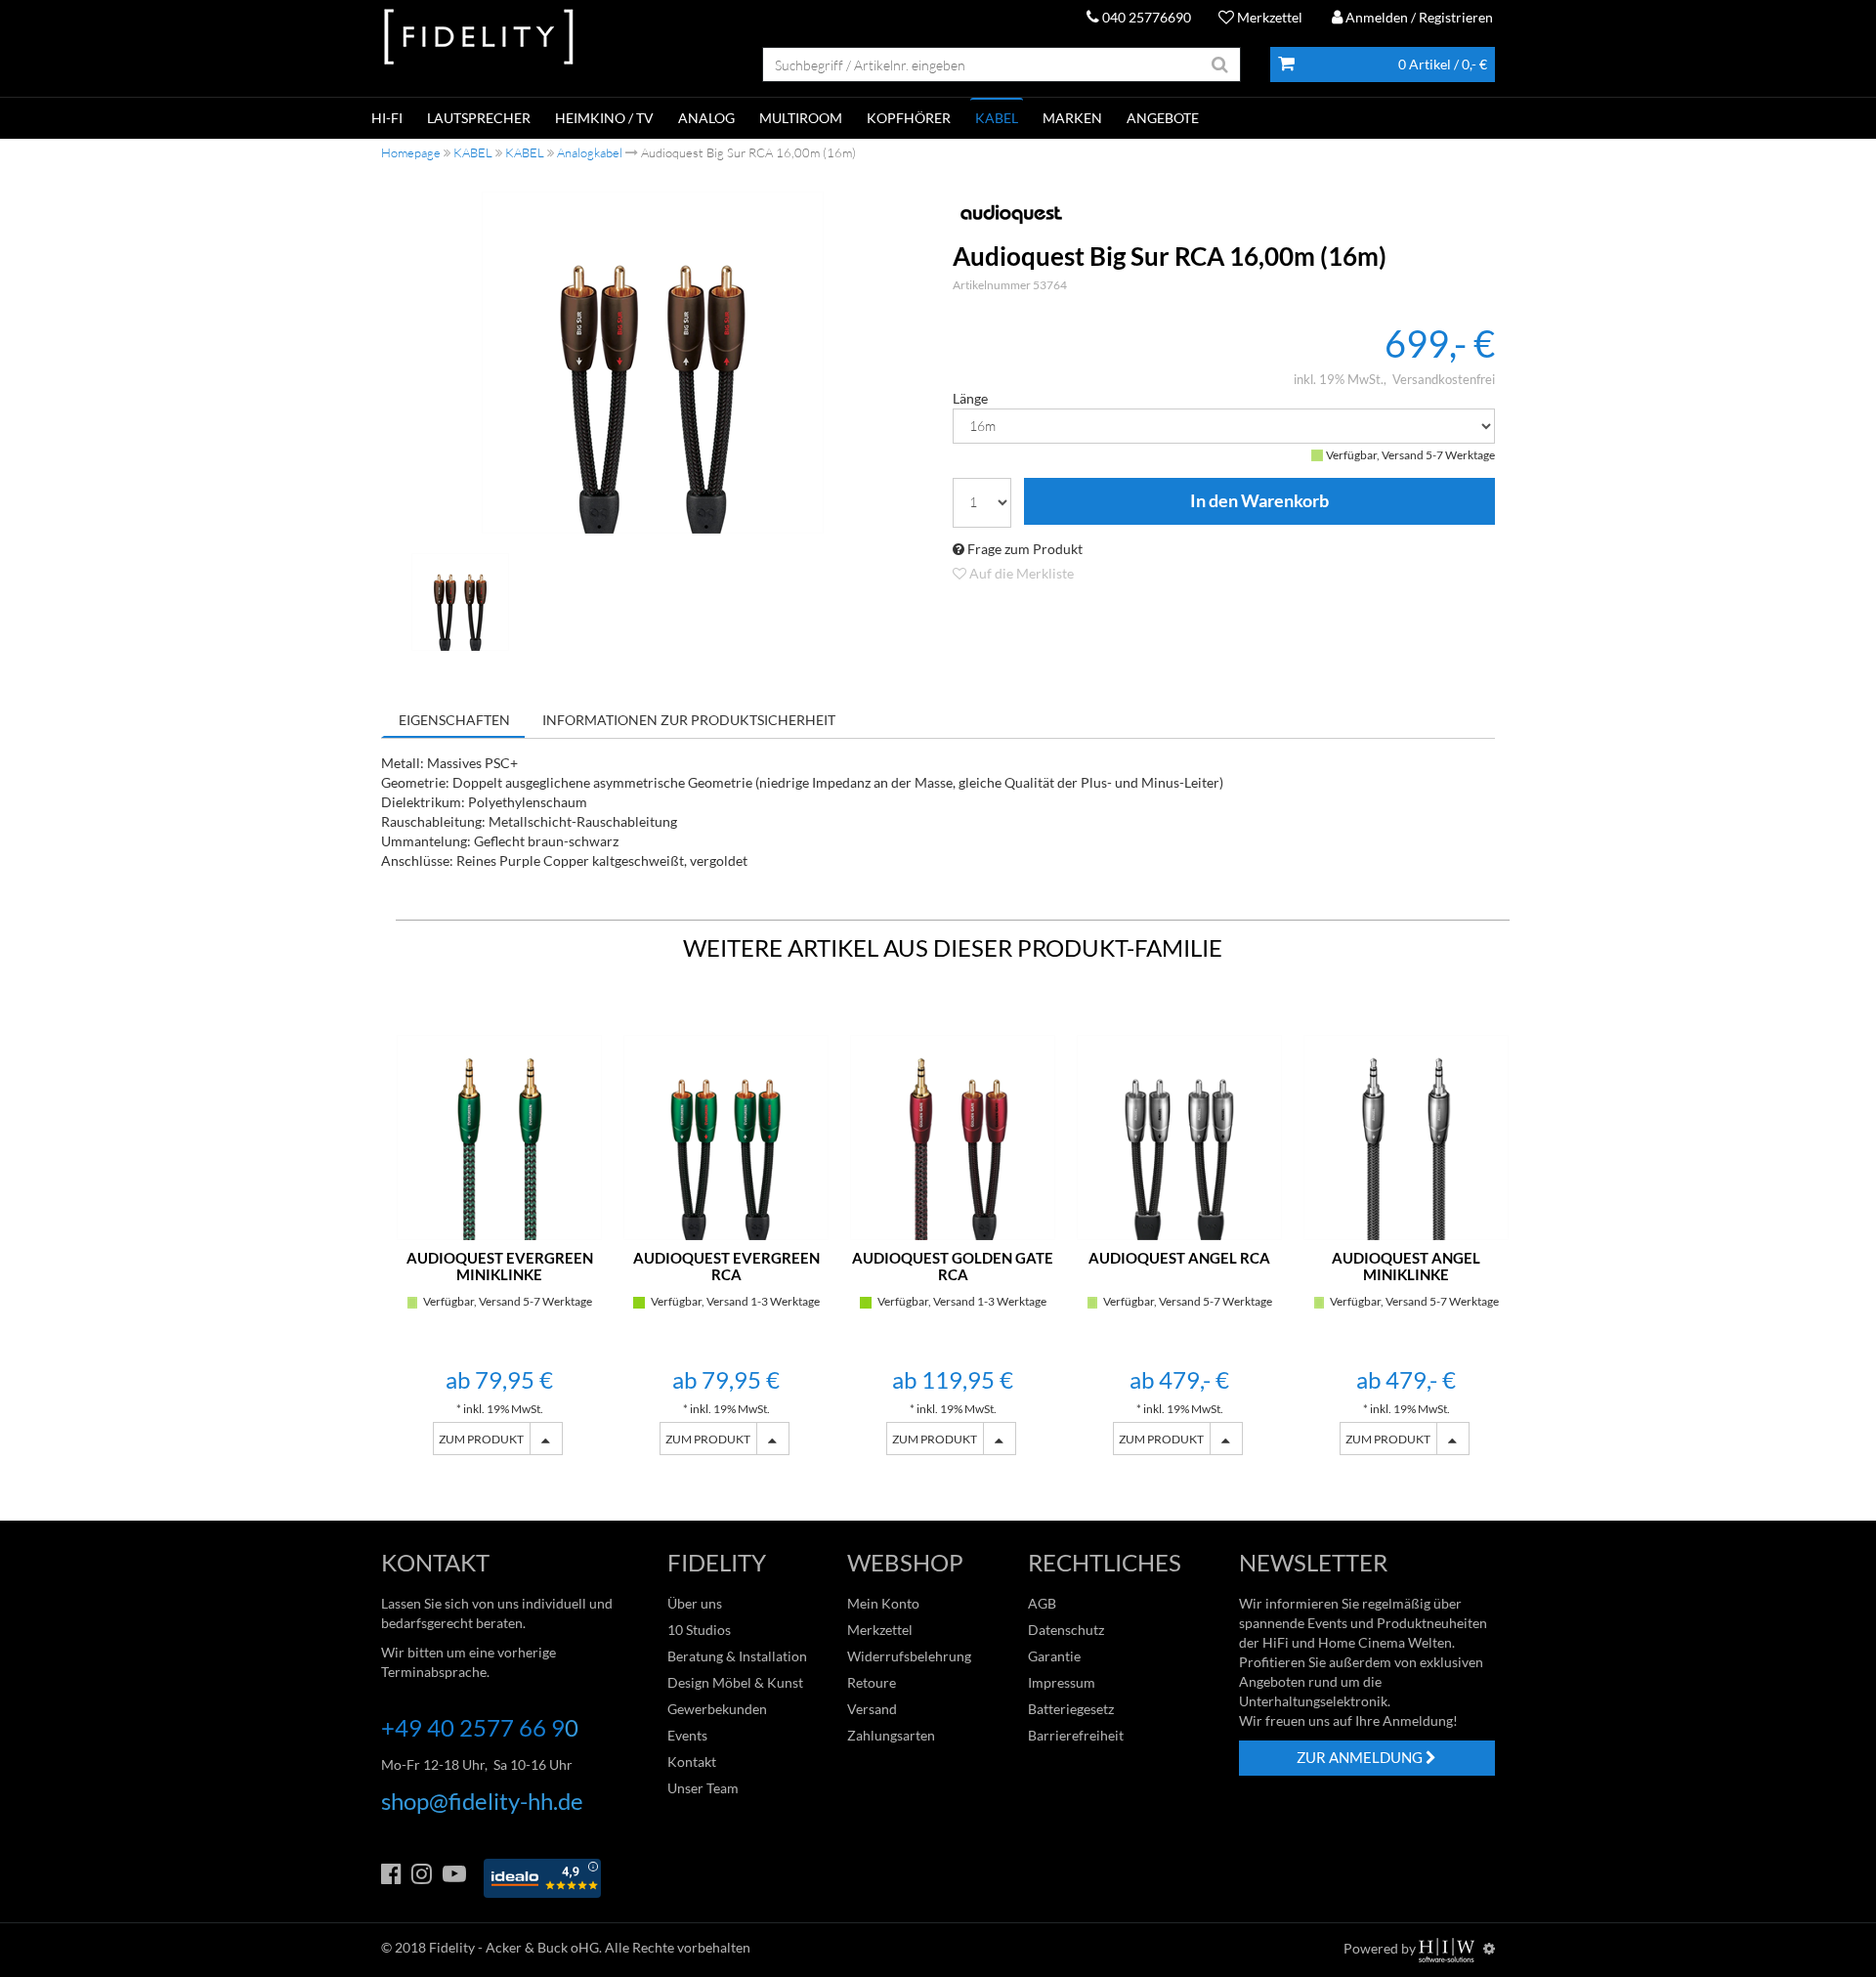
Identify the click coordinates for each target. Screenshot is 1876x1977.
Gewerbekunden (717, 1709)
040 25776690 (1145, 17)
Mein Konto (883, 1603)
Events (687, 1735)
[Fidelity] (479, 38)
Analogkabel (590, 152)
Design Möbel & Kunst (735, 1682)
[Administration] (1489, 1948)
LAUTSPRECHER (479, 118)
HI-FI (387, 118)
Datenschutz (1066, 1630)
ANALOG (706, 118)
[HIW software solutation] (1448, 1948)
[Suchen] (1220, 64)
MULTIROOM (801, 118)
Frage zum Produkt (1023, 549)
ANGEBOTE (1163, 118)
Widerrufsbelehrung (909, 1656)
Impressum (1062, 1682)
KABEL (997, 118)
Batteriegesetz (1071, 1709)
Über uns (695, 1603)
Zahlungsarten (891, 1735)
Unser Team (703, 1788)
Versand (872, 1709)
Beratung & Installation (737, 1656)
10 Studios (699, 1630)
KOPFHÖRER (909, 118)
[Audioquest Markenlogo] (1224, 214)
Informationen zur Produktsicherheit (689, 720)
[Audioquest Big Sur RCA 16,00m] (653, 363)
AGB (1042, 1603)
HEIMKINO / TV (604, 118)
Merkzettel (1268, 17)
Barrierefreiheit (1076, 1735)
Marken (1072, 118)
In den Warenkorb (1259, 501)
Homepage (411, 152)
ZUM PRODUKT (481, 1439)
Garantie (1054, 1656)
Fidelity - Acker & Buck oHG (514, 1947)
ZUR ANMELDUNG (1361, 1757)
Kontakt (692, 1762)
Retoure (872, 1682)
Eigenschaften (454, 720)
